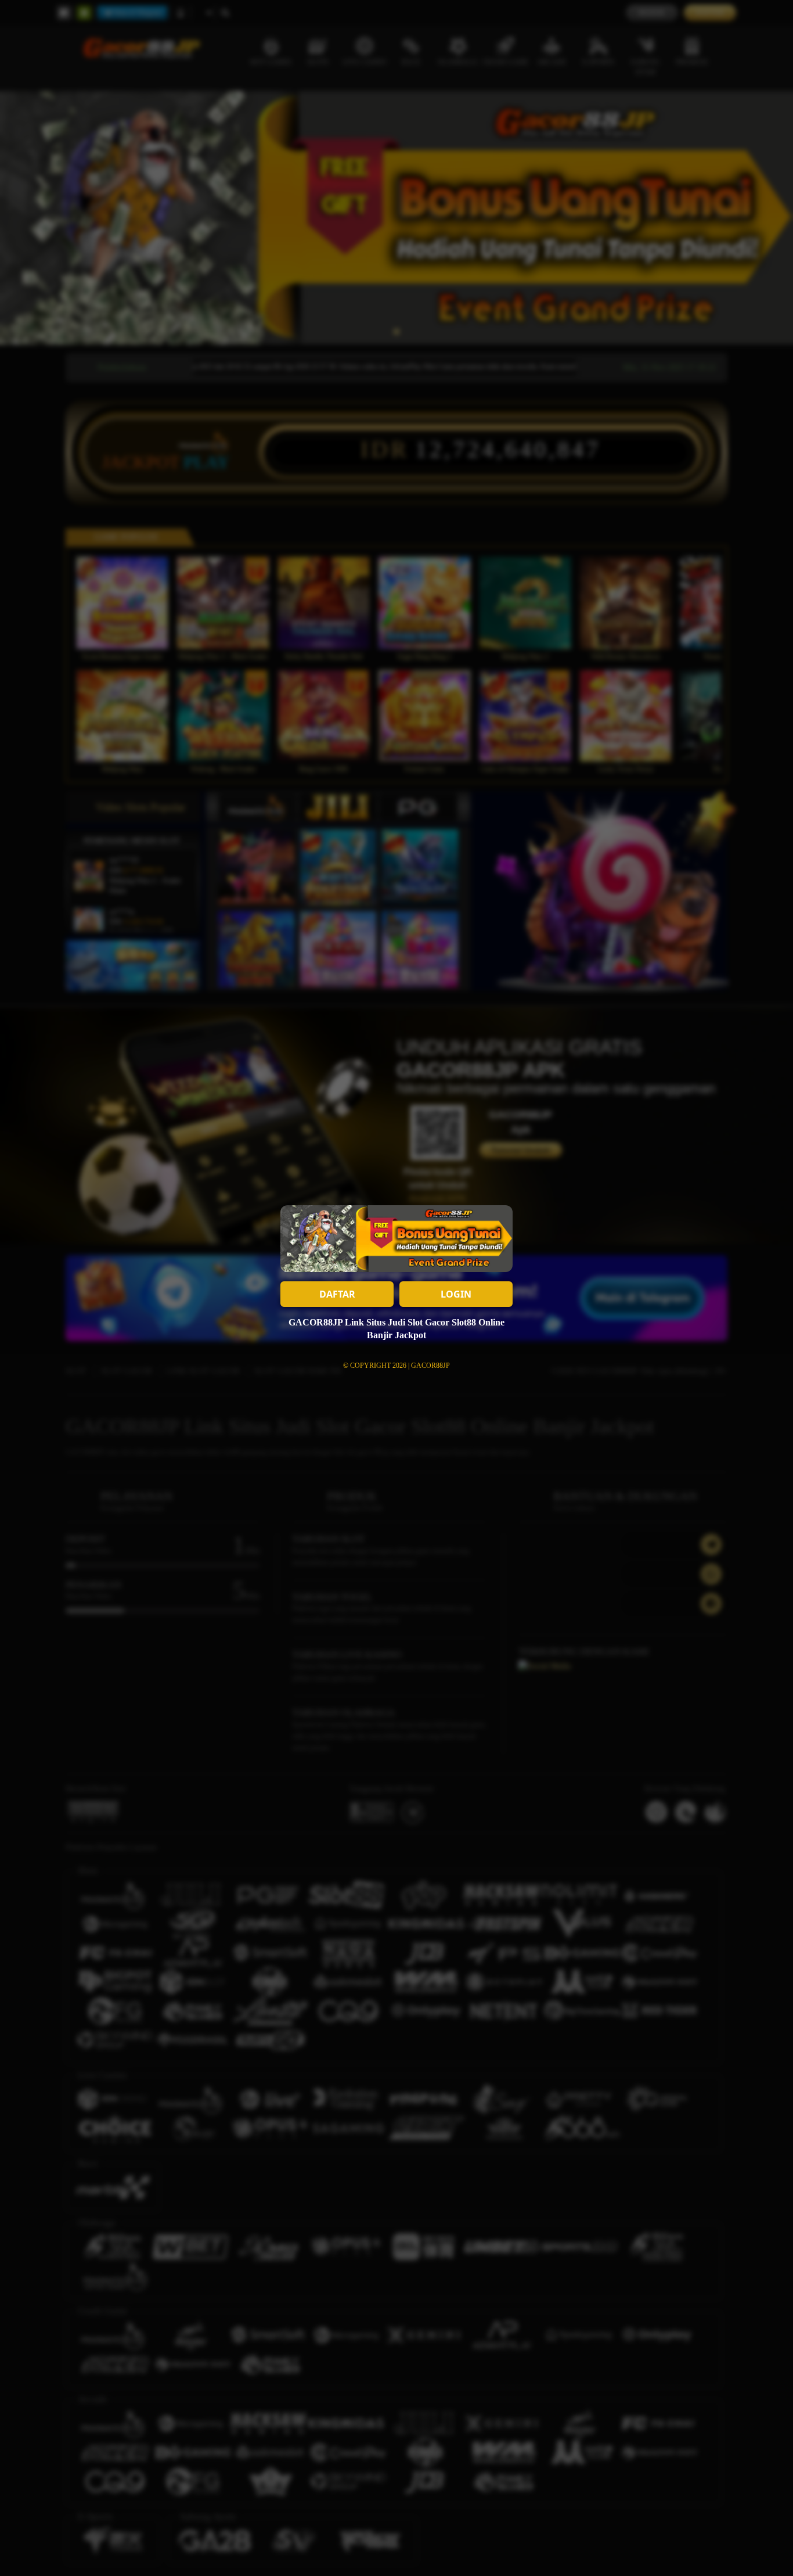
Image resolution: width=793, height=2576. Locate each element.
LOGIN (456, 1294)
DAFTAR (337, 1294)
